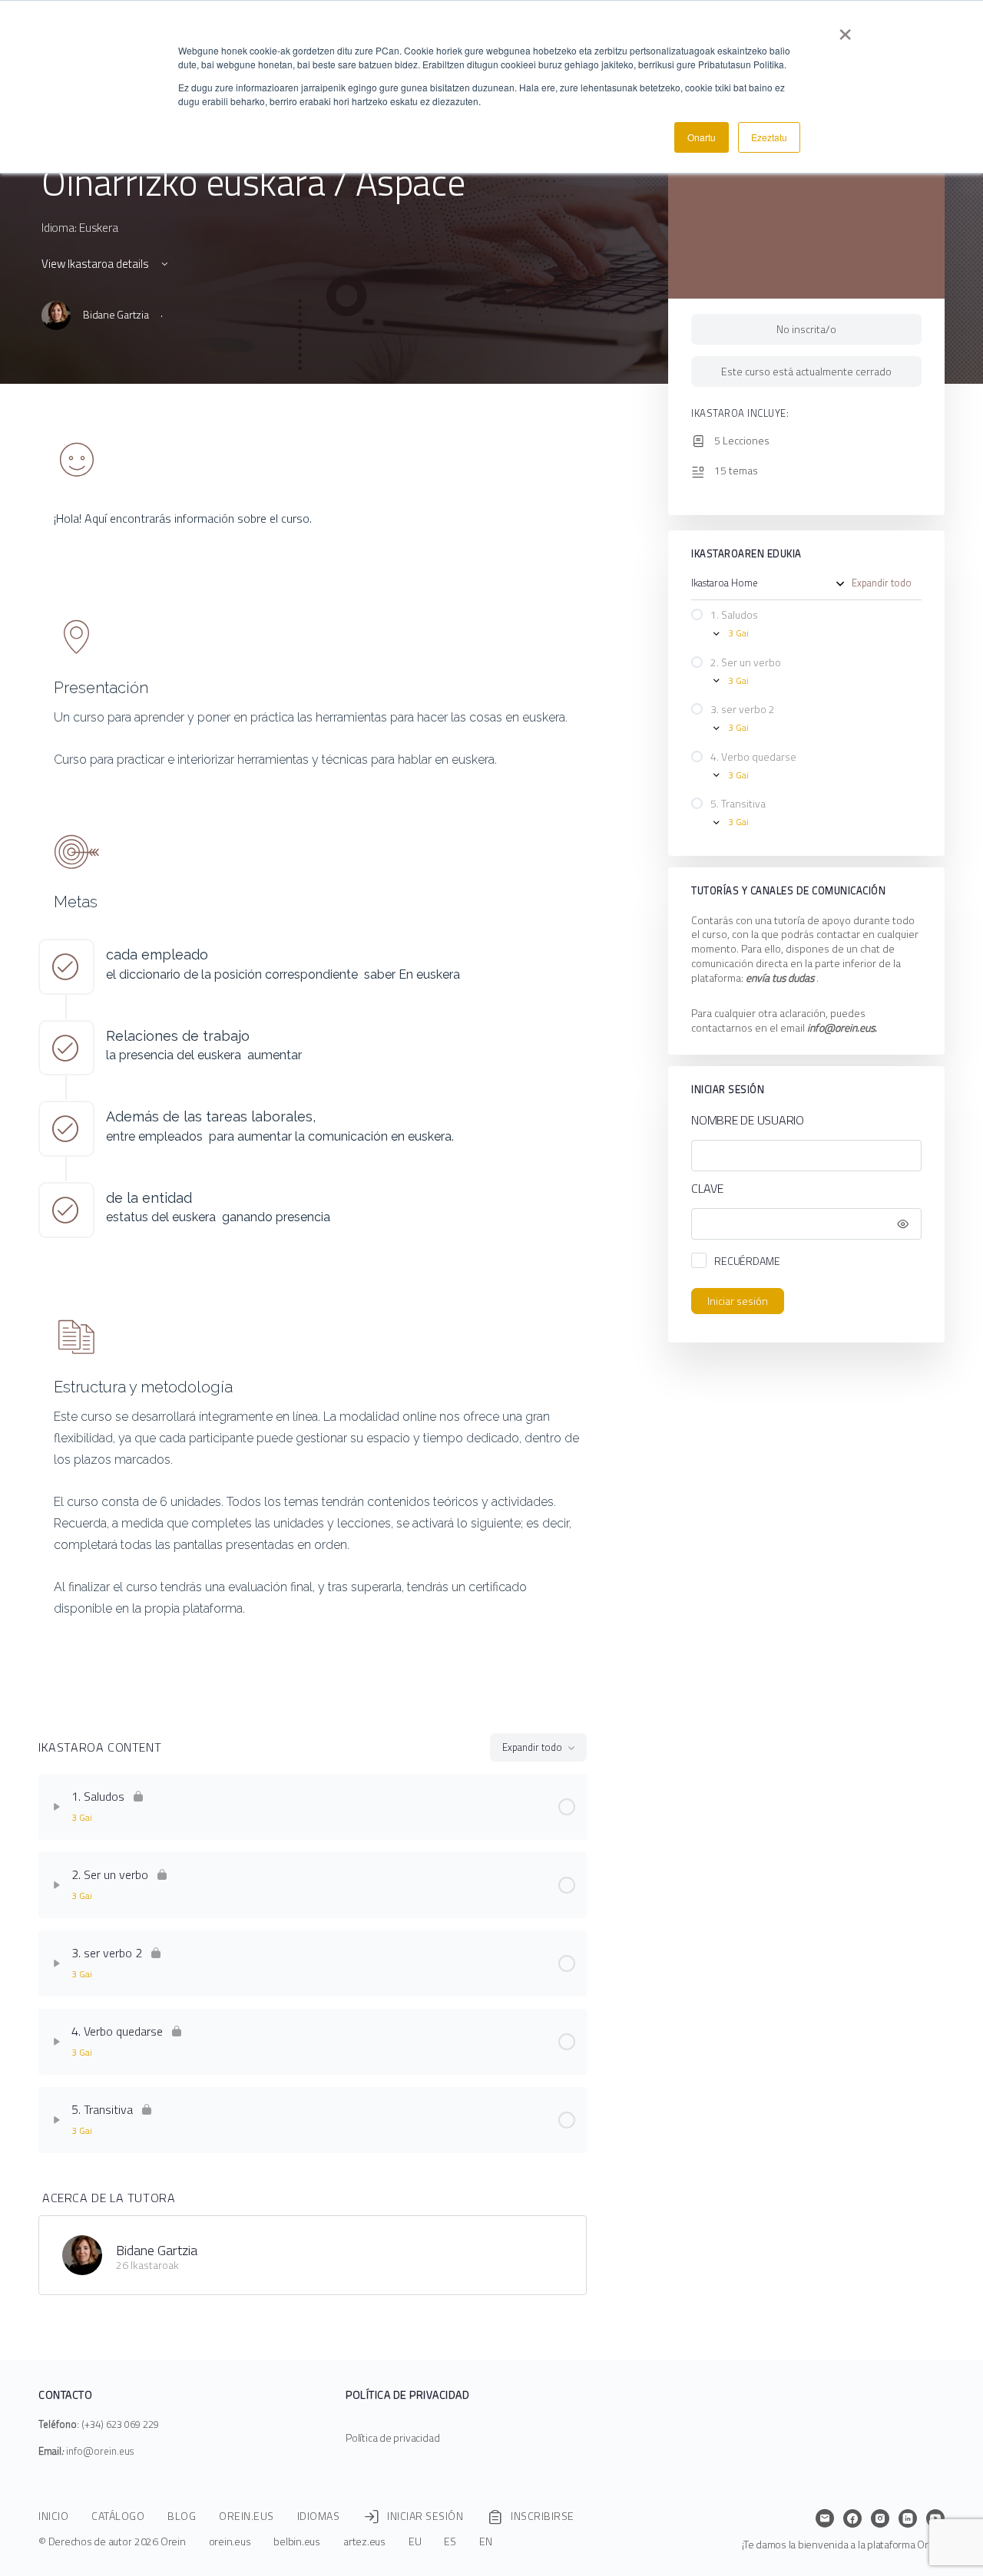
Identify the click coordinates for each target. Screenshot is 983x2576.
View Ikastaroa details (96, 264)
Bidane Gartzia (157, 2250)
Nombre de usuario (748, 1120)
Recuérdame (747, 1261)
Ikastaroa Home (725, 583)
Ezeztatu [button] (769, 137)
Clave (707, 1189)
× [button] (845, 29)
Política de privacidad (392, 2437)
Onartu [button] (702, 137)
